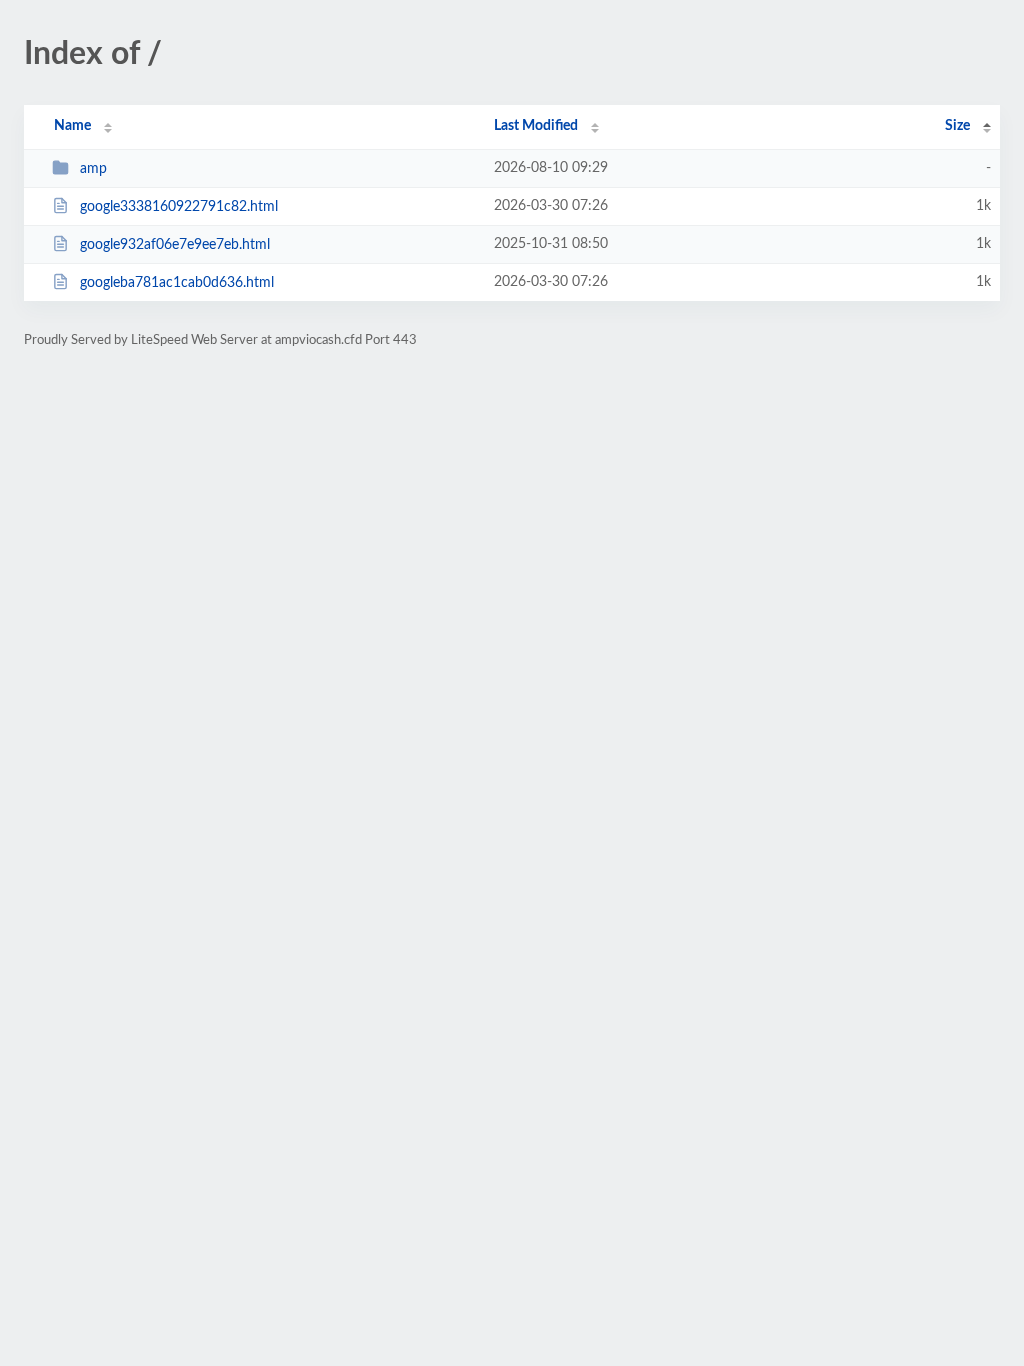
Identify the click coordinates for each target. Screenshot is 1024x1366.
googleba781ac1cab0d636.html (177, 283)
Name (72, 126)
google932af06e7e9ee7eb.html (175, 245)
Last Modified (536, 126)
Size (957, 126)
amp (93, 169)
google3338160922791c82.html (179, 207)
